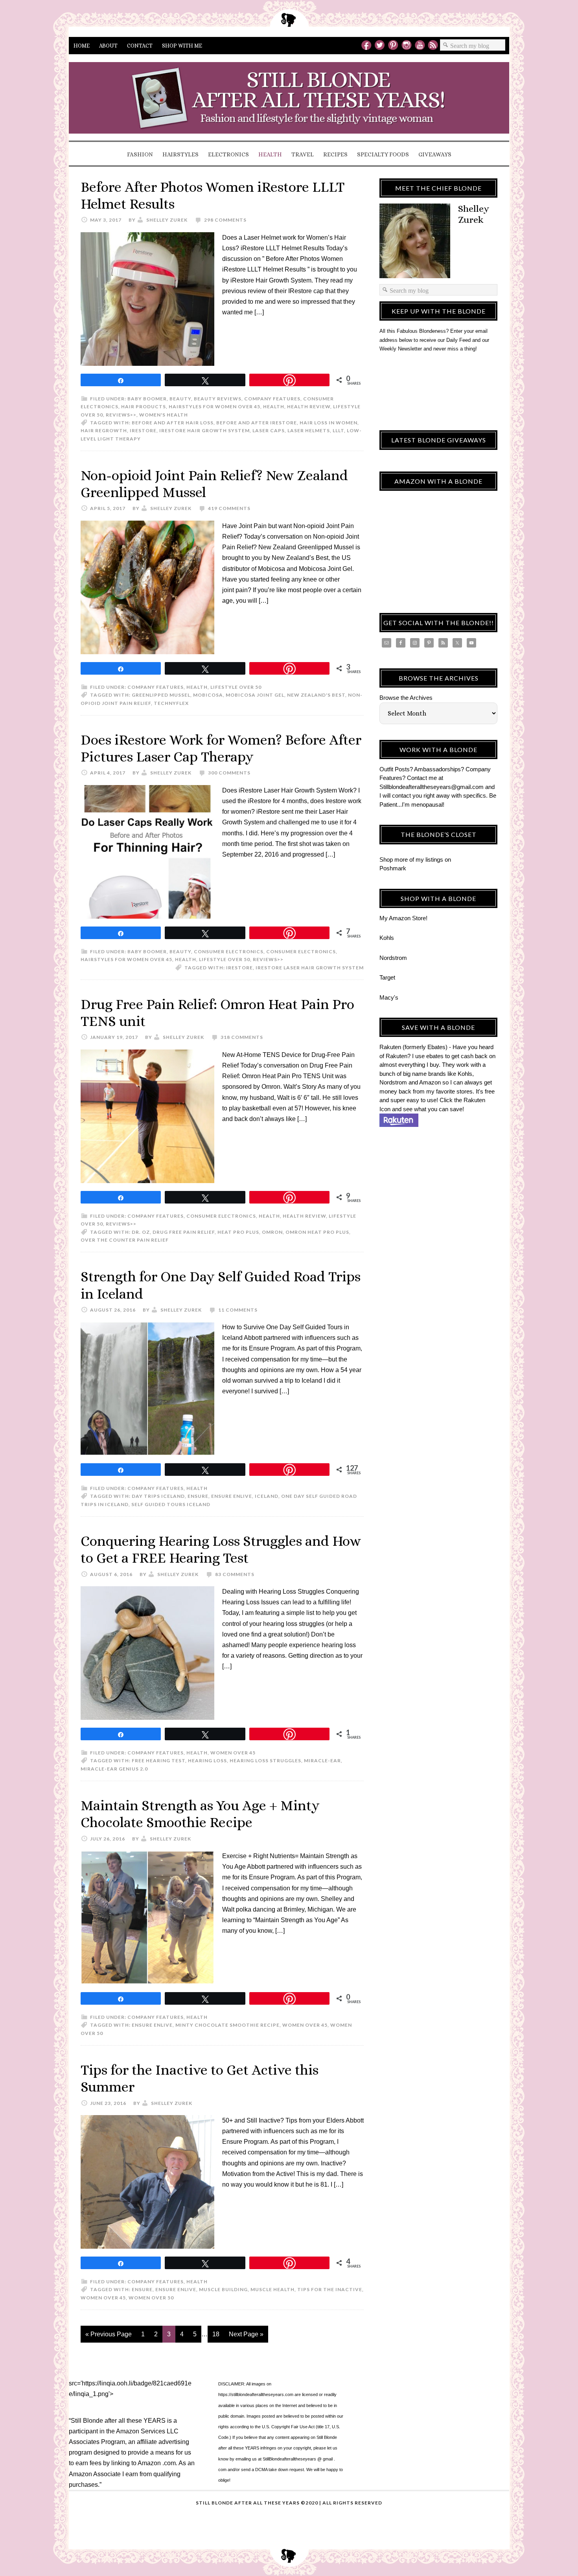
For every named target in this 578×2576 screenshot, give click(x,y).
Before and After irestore (257, 423)
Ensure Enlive (232, 1496)
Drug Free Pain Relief (184, 1232)
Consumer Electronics (301, 951)
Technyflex (171, 703)
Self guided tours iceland (171, 1504)
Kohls (387, 938)
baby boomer (147, 399)
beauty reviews (218, 399)
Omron (272, 1232)
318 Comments (242, 1037)
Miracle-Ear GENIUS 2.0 (114, 1769)
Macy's (389, 997)
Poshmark (393, 868)
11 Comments (238, 1310)
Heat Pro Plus (238, 1232)
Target (387, 977)
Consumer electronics (229, 951)
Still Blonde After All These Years (289, 100)
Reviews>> (121, 415)
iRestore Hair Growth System (204, 430)
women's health (164, 415)
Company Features (272, 399)
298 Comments (225, 220)
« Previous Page (109, 2334)
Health (274, 406)
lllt (338, 430)
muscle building (223, 2289)
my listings (429, 860)
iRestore (143, 430)
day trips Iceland (158, 1496)
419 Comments (229, 508)
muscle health (272, 2289)
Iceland (267, 1496)
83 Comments (235, 1574)
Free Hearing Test (158, 1760)
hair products (144, 406)
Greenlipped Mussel (161, 695)
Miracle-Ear (322, 1760)
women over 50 (151, 2298)
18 (216, 2334)
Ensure (198, 1496)
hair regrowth (104, 430)
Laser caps (269, 430)
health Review (309, 406)
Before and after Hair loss (173, 423)
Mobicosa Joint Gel (255, 695)
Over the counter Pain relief (125, 1240)
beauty (180, 399)
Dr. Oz (141, 1232)
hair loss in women (329, 423)
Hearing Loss (207, 1760)
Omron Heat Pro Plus (317, 1232)
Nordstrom (393, 958)
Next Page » (246, 2334)
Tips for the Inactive (330, 2289)
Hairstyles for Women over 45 (214, 406)
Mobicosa (208, 695)
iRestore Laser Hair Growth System (310, 968)
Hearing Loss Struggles (265, 1760)
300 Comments (229, 773)
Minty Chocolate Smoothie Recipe (227, 2025)
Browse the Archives (406, 698)
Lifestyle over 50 (236, 687)
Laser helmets (309, 430)
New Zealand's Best (316, 695)
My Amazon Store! (403, 918)
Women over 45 (233, 1753)
